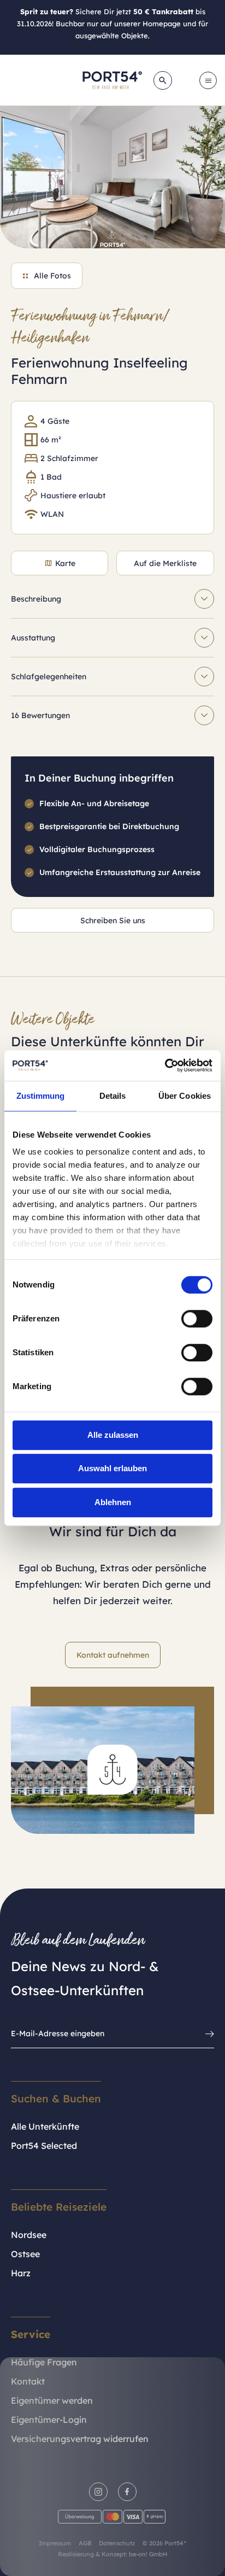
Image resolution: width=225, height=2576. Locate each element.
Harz (21, 2273)
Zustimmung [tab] (41, 1096)
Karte (65, 563)
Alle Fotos (52, 276)
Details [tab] (113, 1096)
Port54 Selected (44, 2146)
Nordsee (29, 2235)
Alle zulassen (113, 1435)
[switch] (197, 1319)
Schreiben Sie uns (113, 920)
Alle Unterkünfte (45, 2126)
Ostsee (25, 2254)
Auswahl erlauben (112, 1468)
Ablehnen (113, 1502)
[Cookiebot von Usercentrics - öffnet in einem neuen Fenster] (165, 1065)
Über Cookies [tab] (185, 1096)
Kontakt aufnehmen (113, 1655)
